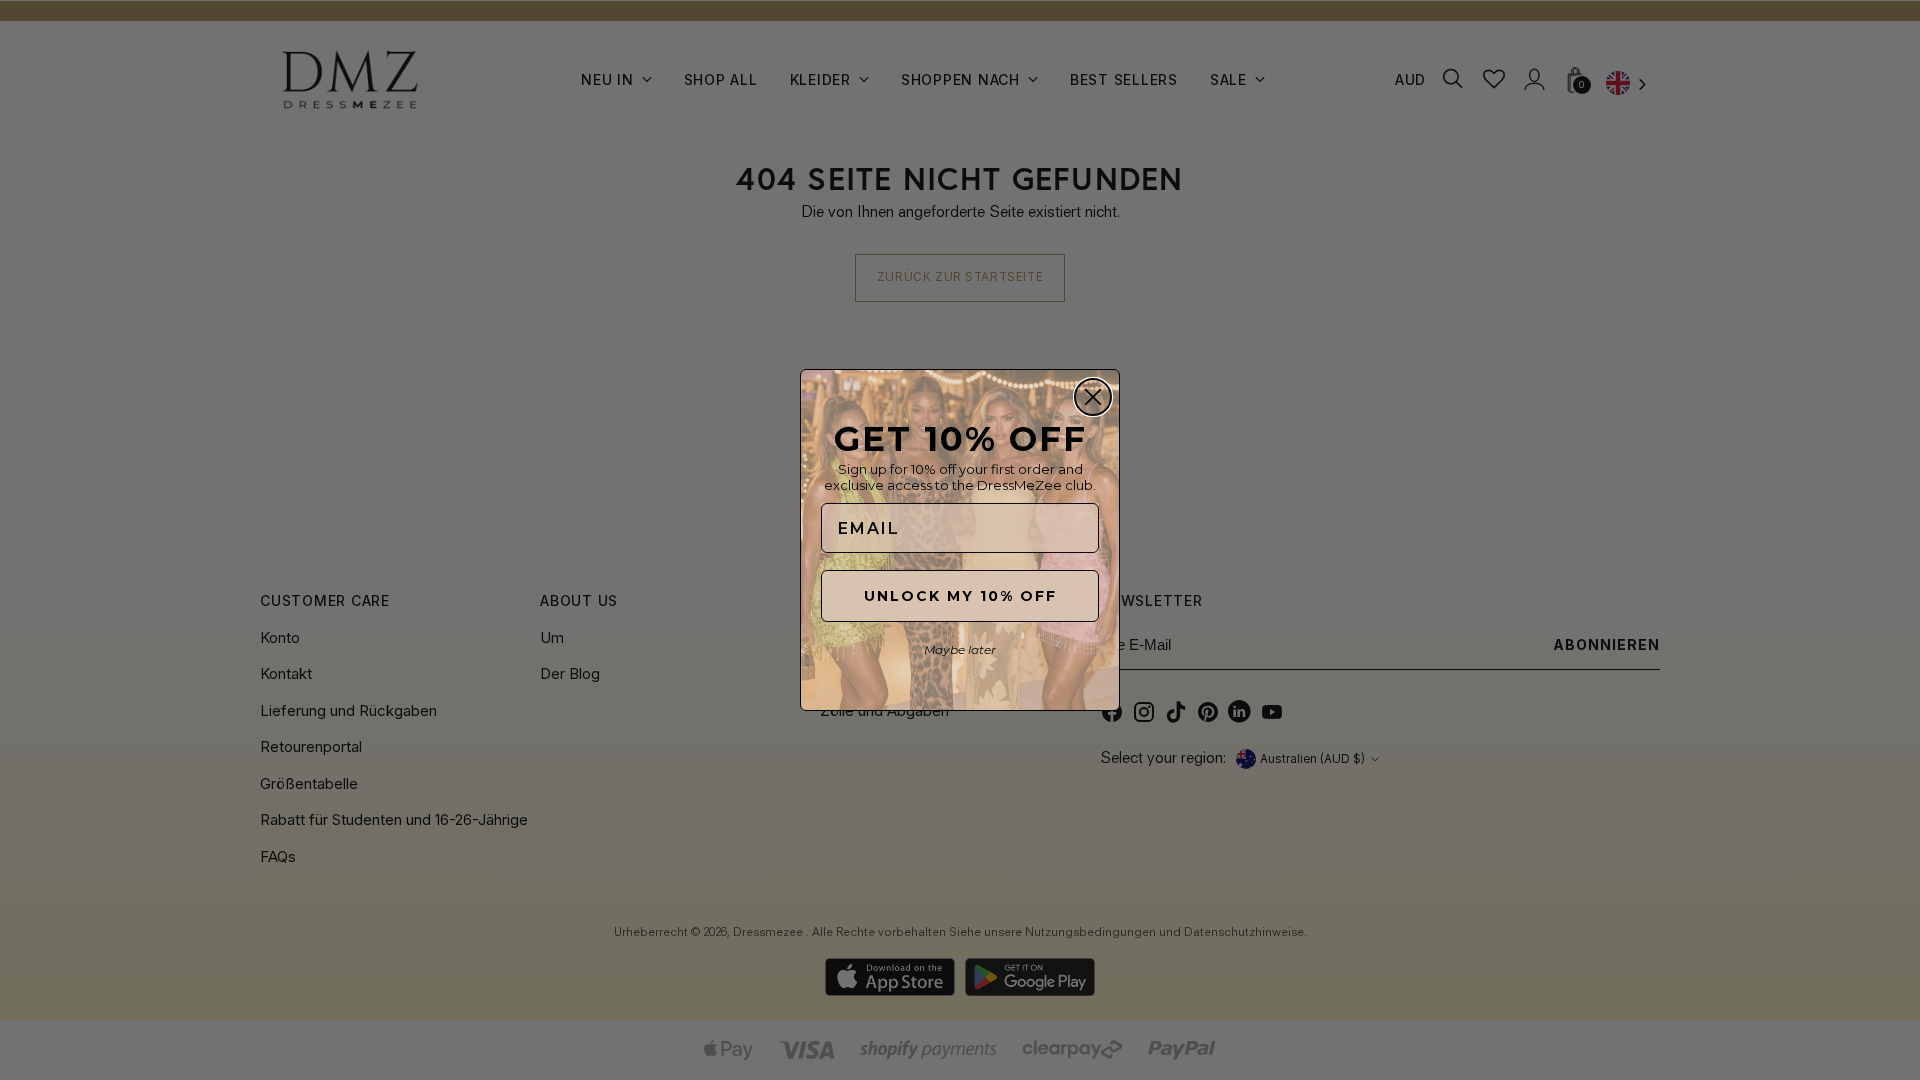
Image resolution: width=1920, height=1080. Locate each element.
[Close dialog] (1093, 397)
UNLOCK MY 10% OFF (960, 596)
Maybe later (960, 649)
